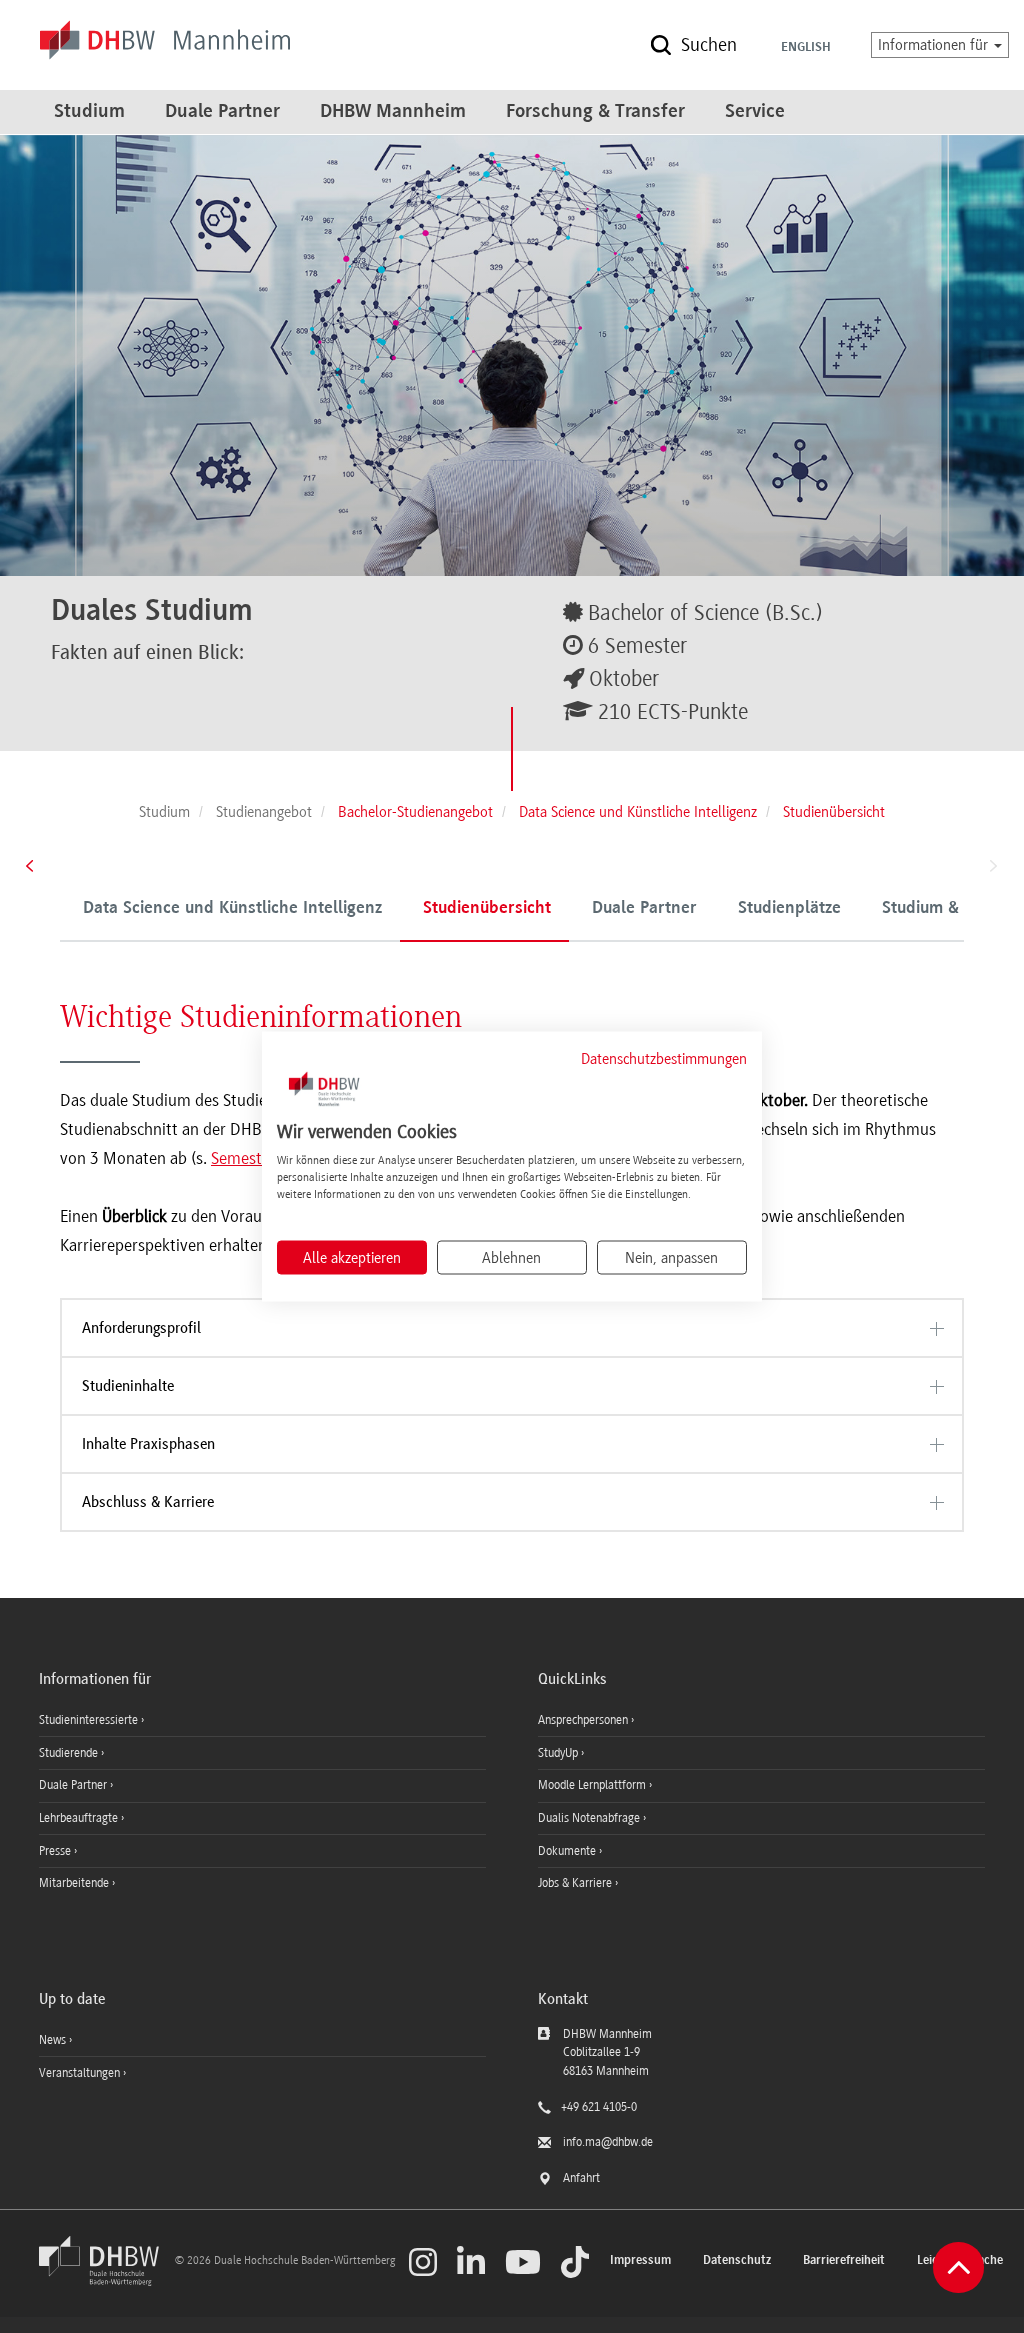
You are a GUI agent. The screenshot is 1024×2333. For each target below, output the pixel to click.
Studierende (70, 1753)
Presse (56, 1851)
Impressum (640, 2260)
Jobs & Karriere (576, 1883)
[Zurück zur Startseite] (105, 2282)
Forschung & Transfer (595, 112)
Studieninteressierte (90, 1720)
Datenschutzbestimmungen (664, 1058)
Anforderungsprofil (141, 1328)
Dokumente (568, 1851)
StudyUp (559, 1753)
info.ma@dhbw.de (608, 2142)
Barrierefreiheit (844, 2260)
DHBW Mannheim (393, 112)
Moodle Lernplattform (593, 1785)
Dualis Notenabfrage (590, 1818)
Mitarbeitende (75, 1883)
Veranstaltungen (79, 2073)
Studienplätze (789, 909)
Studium (89, 112)
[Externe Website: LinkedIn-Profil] (471, 2262)
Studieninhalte (128, 1386)
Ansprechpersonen (584, 1720)
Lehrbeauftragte (80, 1818)
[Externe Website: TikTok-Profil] (575, 2262)
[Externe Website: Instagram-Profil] (423, 2262)
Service (755, 112)
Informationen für (935, 45)
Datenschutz (737, 2260)
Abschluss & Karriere (148, 1502)
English (806, 48)
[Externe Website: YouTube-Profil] (523, 2262)
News (52, 2040)
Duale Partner (222, 112)
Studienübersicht (487, 909)
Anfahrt (581, 2178)
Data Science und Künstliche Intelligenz (232, 909)
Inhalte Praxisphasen (148, 1444)
